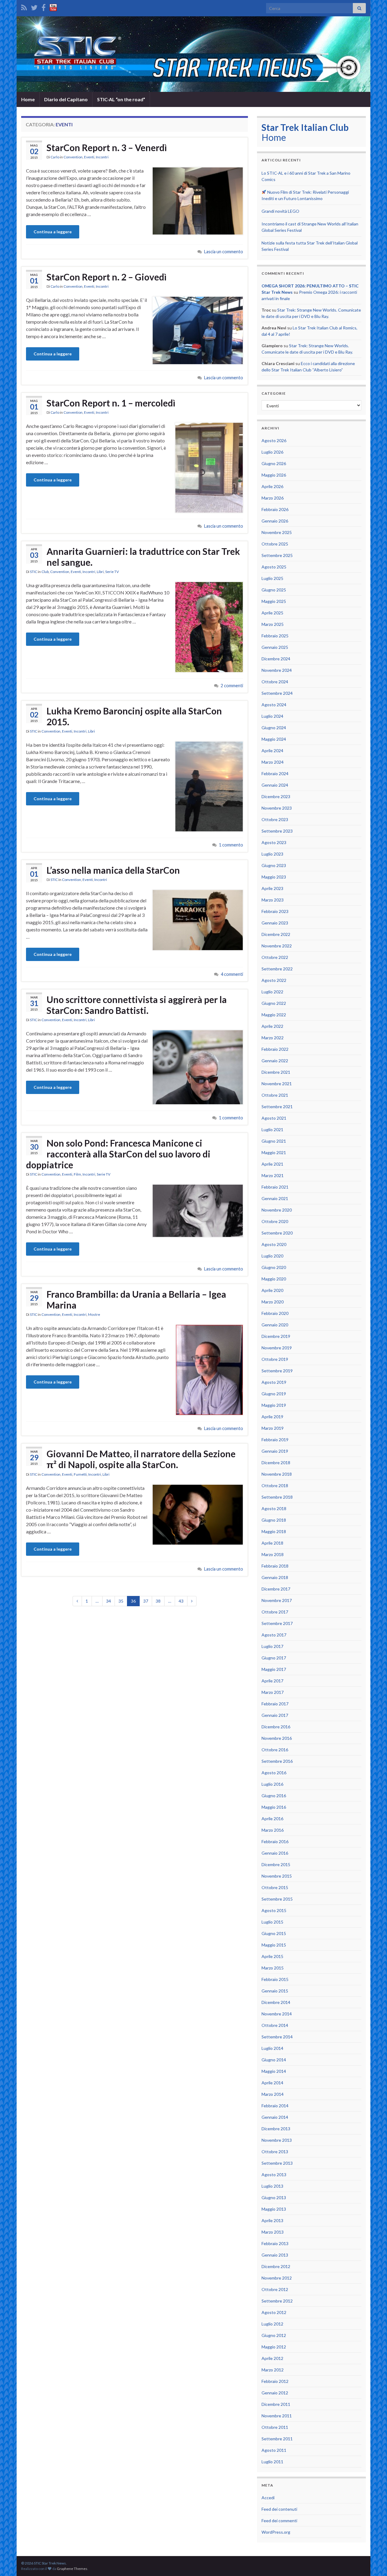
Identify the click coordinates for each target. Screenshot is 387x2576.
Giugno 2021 (274, 1141)
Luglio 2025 (272, 578)
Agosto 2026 (274, 440)
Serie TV (112, 572)
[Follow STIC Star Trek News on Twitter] (34, 6)
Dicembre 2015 (276, 1864)
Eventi (89, 157)
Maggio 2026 (274, 475)
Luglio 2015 (272, 1922)
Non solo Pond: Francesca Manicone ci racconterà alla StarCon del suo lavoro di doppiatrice (118, 1154)
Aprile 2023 (272, 888)
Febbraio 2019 (275, 1440)
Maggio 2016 (274, 1807)
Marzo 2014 (273, 2094)
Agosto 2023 (274, 842)
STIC (34, 572)
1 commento (231, 845)
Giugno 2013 (274, 2197)
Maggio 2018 (274, 1531)
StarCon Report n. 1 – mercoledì (111, 403)
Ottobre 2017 (275, 1612)
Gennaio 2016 (275, 1853)
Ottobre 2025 (275, 544)
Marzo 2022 (273, 1038)
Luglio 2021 (272, 1129)
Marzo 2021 (273, 1175)
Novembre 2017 (277, 1600)
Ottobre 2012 (275, 2289)
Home (28, 99)
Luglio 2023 (272, 854)
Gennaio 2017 (275, 1715)
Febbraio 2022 (275, 1049)
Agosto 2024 (274, 705)
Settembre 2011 (277, 2439)
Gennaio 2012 (275, 2393)
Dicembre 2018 (276, 1463)
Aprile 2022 (272, 1026)
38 (158, 1601)
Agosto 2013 (274, 2175)
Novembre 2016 (277, 1738)
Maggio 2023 (274, 877)
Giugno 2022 (274, 1003)
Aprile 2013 (272, 2220)
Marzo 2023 (273, 900)
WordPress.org (276, 2532)
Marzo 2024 (273, 762)
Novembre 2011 (277, 2416)
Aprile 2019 (272, 1417)
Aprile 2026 (272, 486)
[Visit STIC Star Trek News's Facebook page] (44, 6)
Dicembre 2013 (276, 2129)
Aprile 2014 (272, 2083)
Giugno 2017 (274, 1658)
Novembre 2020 (277, 1210)
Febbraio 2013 (275, 2243)
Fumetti (80, 1474)
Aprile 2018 (272, 1543)
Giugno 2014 (274, 2060)
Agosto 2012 (274, 2312)
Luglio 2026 (272, 452)
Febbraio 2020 (275, 1313)
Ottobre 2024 (275, 682)
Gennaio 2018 (275, 1577)
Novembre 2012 (277, 2278)
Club (45, 572)
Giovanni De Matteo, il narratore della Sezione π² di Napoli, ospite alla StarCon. (141, 1459)
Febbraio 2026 (275, 509)
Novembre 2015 (277, 1876)
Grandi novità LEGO (280, 211)
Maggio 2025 (274, 601)
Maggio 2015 (274, 1945)
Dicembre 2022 (276, 934)
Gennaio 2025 (275, 647)
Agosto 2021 (274, 1118)
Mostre (94, 1314)
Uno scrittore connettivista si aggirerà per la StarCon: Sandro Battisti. (137, 1005)
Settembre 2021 (277, 1107)
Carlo (55, 157)
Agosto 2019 (274, 1382)
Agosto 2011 (274, 2450)
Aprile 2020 (272, 1290)
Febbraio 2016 (275, 1841)
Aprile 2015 (272, 1956)
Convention (73, 157)
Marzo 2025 (273, 624)
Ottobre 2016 (275, 1750)
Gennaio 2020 (275, 1325)
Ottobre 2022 (275, 957)
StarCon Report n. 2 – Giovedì (107, 277)
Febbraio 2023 (275, 911)
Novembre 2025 (277, 532)
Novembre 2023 (277, 808)
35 (121, 1601)
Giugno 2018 (274, 1520)
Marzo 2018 (273, 1554)
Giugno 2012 (274, 2335)
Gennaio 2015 (275, 1991)
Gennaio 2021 (275, 1198)
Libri (100, 572)
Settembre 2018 (277, 1497)
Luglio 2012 (272, 2324)
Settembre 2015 (277, 1899)
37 (146, 1601)
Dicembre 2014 (276, 2002)
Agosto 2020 (274, 1244)
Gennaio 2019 (275, 1451)
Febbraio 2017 (275, 1704)
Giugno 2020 (274, 1267)
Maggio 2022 (274, 1015)
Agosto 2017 (274, 1635)
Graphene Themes (72, 2569)
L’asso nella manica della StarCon (113, 870)
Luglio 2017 (272, 1646)
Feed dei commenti (279, 2521)
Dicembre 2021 (276, 1072)
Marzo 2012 (273, 2370)
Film (77, 1174)
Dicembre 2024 (276, 659)
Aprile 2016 (272, 1819)
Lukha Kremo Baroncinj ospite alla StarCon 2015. (134, 716)
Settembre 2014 (277, 2037)
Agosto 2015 (274, 1910)
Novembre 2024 (277, 670)
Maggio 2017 (274, 1669)
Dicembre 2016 (276, 1727)
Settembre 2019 (277, 1371)
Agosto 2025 (274, 567)
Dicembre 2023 (276, 796)
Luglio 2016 (272, 1784)
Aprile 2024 (272, 751)
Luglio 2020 (272, 1256)
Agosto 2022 (274, 980)
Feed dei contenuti (279, 2509)
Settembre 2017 (277, 1623)
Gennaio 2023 (275, 923)
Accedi (268, 2498)
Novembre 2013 (277, 2140)
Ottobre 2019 (275, 1359)
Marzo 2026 (273, 498)
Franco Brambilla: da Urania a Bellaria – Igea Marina (136, 1299)
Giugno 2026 (274, 463)
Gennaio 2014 (275, 2117)
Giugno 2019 (274, 1394)
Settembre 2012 (277, 2301)
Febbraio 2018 (275, 1566)
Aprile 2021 (272, 1164)
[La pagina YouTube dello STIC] (53, 6)
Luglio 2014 (272, 2048)
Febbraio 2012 (275, 2381)
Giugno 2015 (274, 1933)
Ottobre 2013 (275, 2152)
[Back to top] (373, 2562)
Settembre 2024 (277, 693)
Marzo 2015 (273, 1968)
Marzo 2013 (273, 2232)
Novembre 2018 (277, 1474)
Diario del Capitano (66, 99)
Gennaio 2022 (275, 1061)
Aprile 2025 (272, 613)
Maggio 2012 (274, 2347)
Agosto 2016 (274, 1773)
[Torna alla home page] (193, 54)
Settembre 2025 (277, 555)
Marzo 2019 (273, 1428)
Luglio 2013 (272, 2186)
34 (109, 1601)
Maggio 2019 (274, 1405)
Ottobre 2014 (275, 2025)
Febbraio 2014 (275, 2106)
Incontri (102, 157)
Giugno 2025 (274, 590)
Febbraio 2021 (275, 1187)
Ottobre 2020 (275, 1221)
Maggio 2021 (274, 1152)
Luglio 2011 (272, 2462)
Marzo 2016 (273, 1830)
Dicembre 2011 (276, 2404)
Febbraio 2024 (275, 773)
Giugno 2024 (274, 728)
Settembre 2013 (277, 2163)
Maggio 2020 (274, 1279)
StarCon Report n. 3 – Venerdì (107, 147)
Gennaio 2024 (275, 785)
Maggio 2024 (274, 739)
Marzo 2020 (273, 1302)
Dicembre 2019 (276, 1336)
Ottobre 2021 (275, 1095)
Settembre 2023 (277, 831)
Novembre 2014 (277, 2014)
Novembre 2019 (277, 1348)
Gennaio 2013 (275, 2255)
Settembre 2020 (277, 1233)
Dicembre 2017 (276, 1589)
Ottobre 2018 (275, 1485)
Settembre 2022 (277, 969)
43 (181, 1601)
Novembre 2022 (277, 946)
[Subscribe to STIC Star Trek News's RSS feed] (24, 6)
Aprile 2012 (272, 2358)
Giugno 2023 (274, 865)
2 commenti (232, 686)
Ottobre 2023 (275, 819)
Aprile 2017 (272, 1681)
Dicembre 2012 (276, 2266)
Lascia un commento (224, 252)
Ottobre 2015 (275, 1887)
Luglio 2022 (272, 992)
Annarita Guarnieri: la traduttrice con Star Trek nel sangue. (143, 557)
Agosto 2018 (274, 1508)
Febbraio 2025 (275, 636)
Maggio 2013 (274, 2209)
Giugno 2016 (274, 1796)
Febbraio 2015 (275, 1979)
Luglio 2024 (272, 716)
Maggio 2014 (274, 2071)
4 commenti (232, 974)
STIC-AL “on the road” (121, 99)
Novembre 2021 (277, 1084)
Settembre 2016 (277, 1761)
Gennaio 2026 (275, 521)
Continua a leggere (53, 232)
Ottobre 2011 (275, 2427)
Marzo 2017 (273, 1692)
